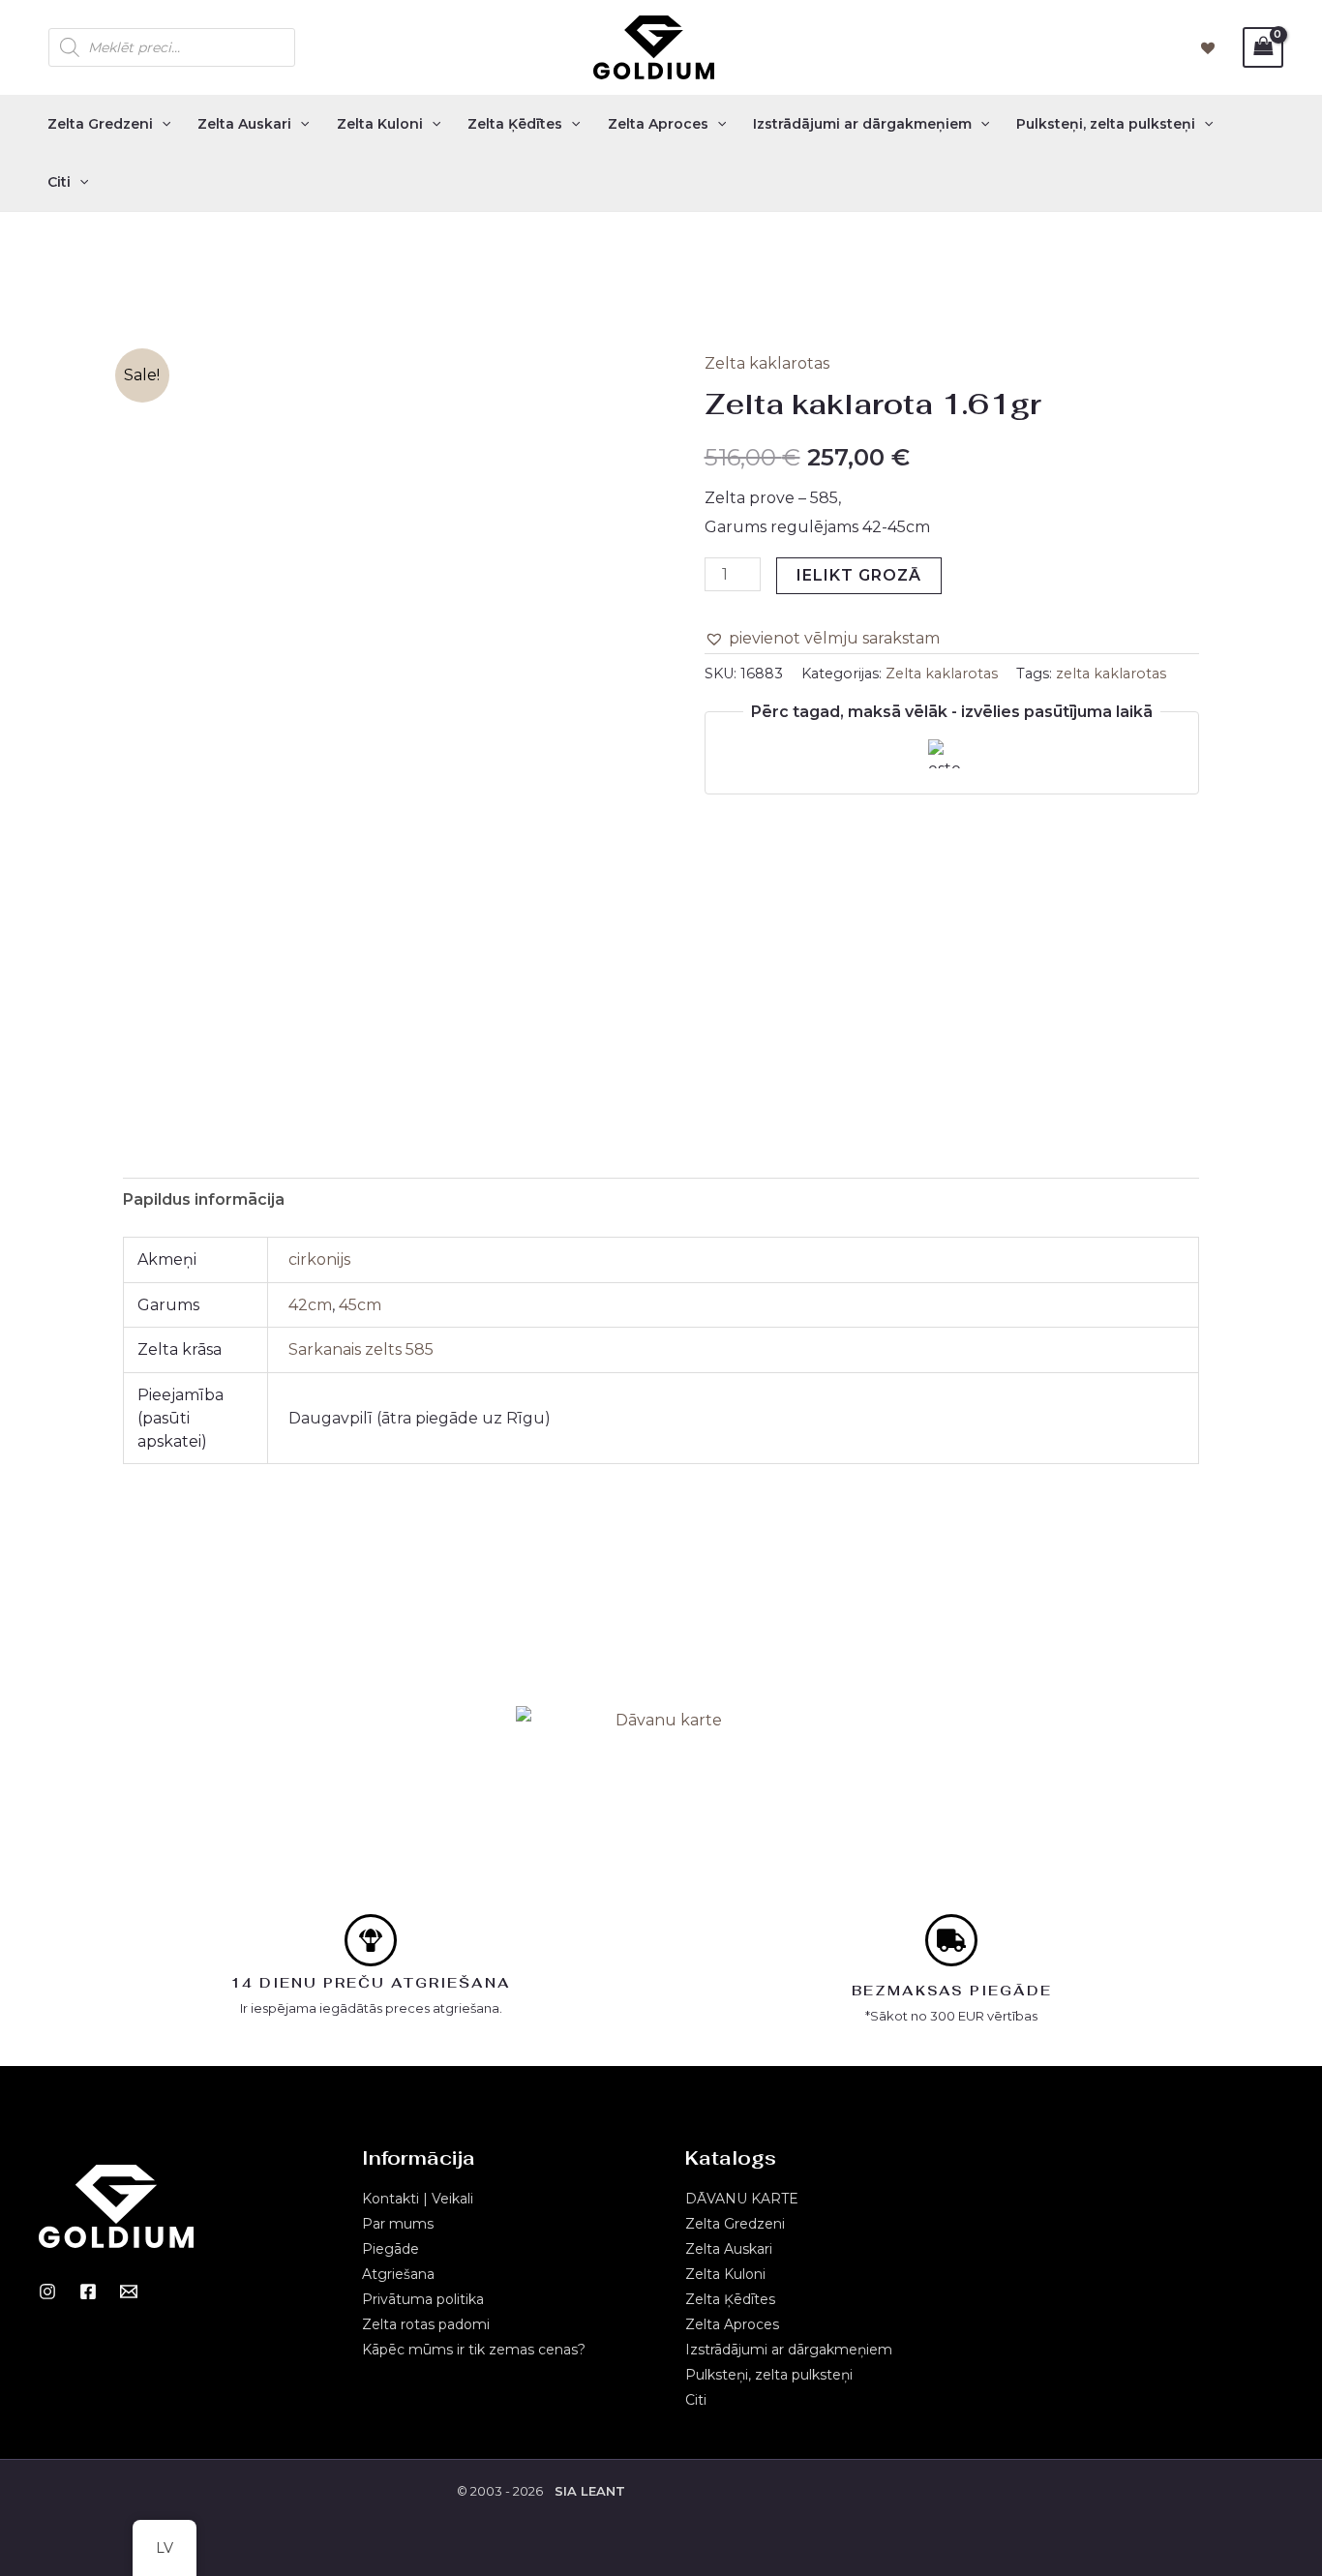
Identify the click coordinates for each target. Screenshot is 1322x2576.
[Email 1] (129, 2291)
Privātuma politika (423, 2299)
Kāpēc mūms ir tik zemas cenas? (474, 2350)
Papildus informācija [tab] (204, 1199)
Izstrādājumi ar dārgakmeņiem (862, 124)
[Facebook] (88, 2291)
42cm (310, 1305)
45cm (360, 1305)
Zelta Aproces (658, 124)
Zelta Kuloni (380, 124)
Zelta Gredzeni (100, 124)
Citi (59, 182)
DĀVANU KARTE (742, 2199)
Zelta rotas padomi (426, 2324)
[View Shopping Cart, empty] (1263, 47)
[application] (162, 124)
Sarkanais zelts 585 (361, 1349)
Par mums (398, 2224)
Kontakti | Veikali (418, 2199)
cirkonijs (319, 1259)
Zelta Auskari (244, 124)
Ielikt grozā (859, 575)
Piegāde (391, 2249)
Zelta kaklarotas (767, 363)
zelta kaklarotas (1111, 674)
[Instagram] (47, 2291)
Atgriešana (398, 2274)
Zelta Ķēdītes (515, 124)
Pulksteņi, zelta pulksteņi (1106, 124)
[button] (822, 639)
